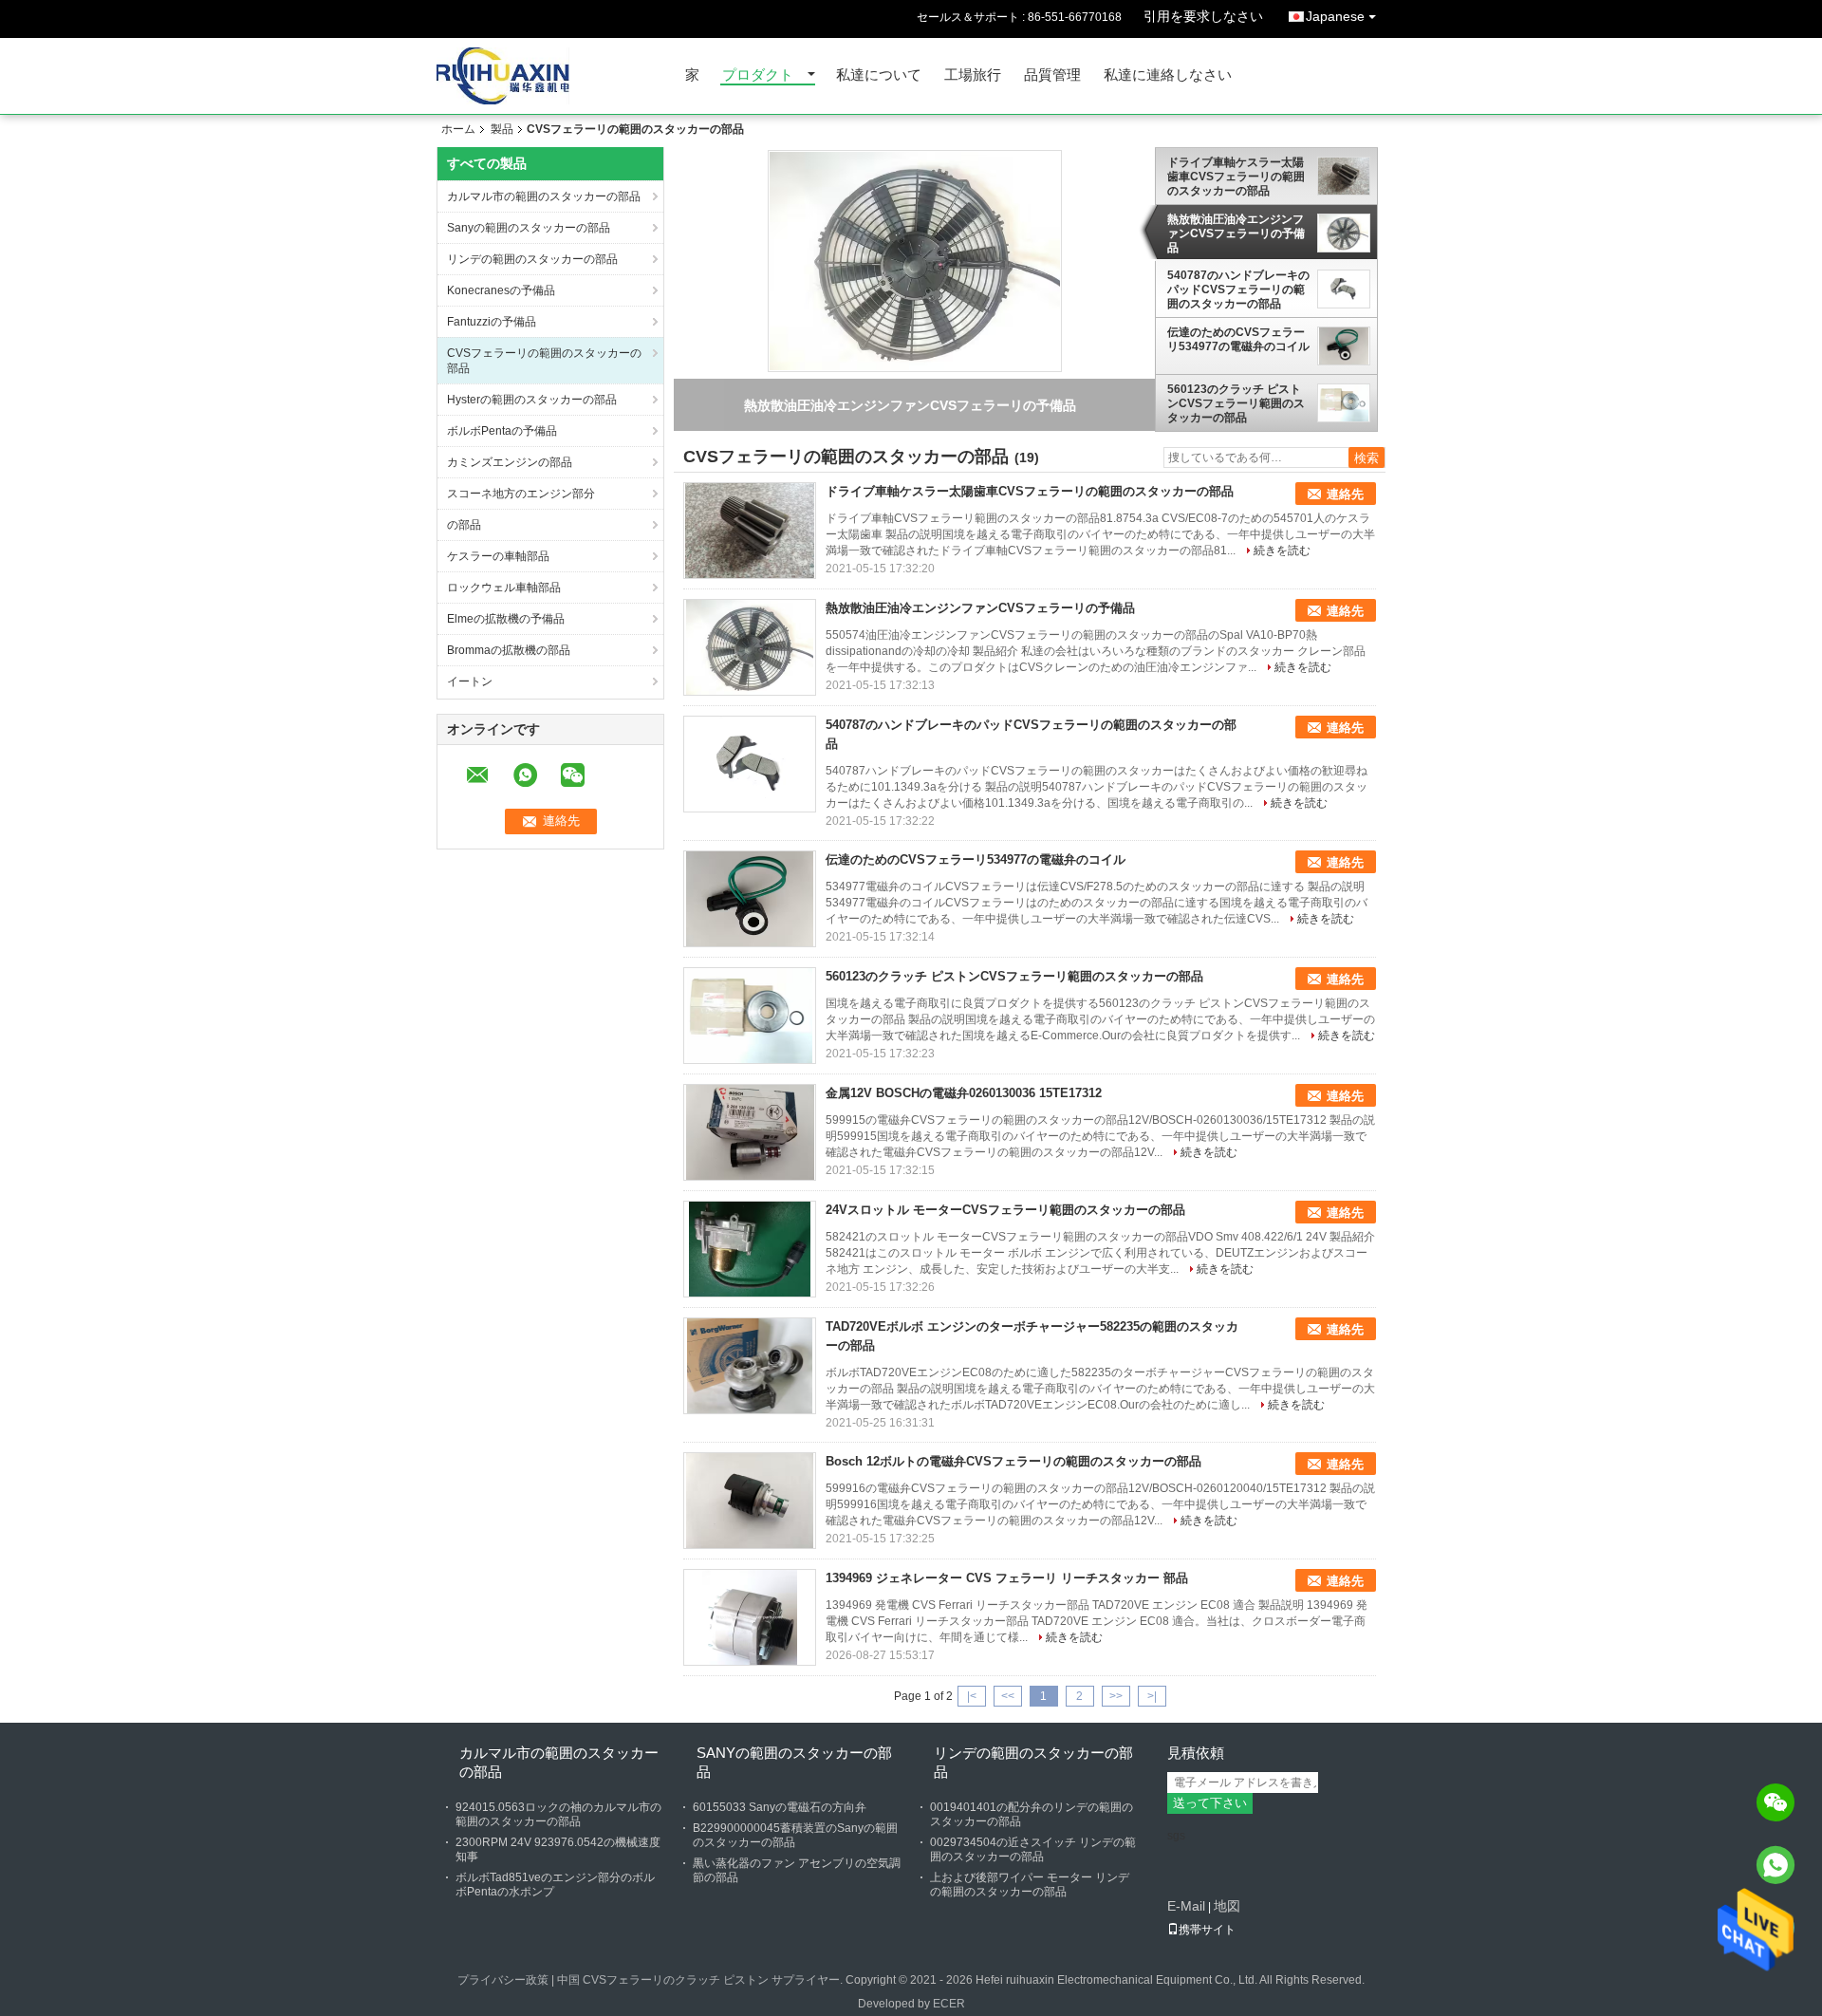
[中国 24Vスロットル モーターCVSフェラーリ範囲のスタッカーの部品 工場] (750, 1249)
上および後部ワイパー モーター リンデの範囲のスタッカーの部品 (1030, 1885)
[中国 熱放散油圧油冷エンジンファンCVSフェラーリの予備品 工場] (750, 647)
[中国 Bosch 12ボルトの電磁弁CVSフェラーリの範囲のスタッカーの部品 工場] (750, 1501)
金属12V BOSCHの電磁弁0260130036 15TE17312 (964, 1093)
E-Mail (1186, 1906)
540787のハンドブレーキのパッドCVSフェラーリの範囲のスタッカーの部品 (1238, 289)
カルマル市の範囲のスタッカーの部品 (544, 196)
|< (972, 1696)
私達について (879, 75)
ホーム (458, 129)
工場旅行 (973, 75)
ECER (949, 2004)
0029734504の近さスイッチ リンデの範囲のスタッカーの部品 (1033, 1849)
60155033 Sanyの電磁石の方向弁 (780, 1807)
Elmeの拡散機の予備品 (506, 619)
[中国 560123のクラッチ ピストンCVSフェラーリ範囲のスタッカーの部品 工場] (750, 1016)
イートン (470, 681)
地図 (1227, 1906)
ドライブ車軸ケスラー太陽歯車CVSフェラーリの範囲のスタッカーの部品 (1236, 177)
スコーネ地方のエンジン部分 (521, 494)
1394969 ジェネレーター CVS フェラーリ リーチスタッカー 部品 (1007, 1578)
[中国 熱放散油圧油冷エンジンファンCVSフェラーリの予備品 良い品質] (915, 260)
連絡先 (1345, 494)
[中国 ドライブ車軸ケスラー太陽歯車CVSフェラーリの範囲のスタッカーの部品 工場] (750, 531)
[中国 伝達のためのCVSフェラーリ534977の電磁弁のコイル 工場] (750, 899)
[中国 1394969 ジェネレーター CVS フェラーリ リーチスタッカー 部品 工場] (750, 1617)
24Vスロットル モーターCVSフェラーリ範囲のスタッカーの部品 (1005, 1210)
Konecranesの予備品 (501, 290)
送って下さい (1210, 1803)
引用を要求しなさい (1203, 16)
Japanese (1335, 16)
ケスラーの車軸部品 (498, 556)
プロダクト (758, 75)
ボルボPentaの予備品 (502, 431)
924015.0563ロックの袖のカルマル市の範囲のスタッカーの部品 (558, 1814)
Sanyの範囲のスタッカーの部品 (529, 228)
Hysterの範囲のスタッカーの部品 (532, 400)
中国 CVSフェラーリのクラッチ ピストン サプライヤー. (701, 1980)
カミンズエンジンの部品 (510, 462)
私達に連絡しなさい (1168, 75)
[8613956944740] (1776, 1865)
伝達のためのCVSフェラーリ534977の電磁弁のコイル (1238, 339)
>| (1152, 1696)
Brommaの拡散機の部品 (509, 650)
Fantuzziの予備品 (492, 322)
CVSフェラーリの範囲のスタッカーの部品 (544, 361)
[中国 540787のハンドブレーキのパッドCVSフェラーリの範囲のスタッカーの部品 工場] (750, 764)
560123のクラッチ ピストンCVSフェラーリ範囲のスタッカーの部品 (1236, 403)
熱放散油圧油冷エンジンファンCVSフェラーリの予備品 (1236, 233)
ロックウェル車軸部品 (504, 588)
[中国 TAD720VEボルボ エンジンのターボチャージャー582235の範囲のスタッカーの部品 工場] (750, 1366)
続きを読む (1282, 551)
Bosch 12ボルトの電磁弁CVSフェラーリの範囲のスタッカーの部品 (1013, 1461)
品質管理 (1052, 75)
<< (1008, 1696)
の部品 (464, 525)
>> (1116, 1696)
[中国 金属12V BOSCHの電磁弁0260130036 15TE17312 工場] (750, 1132)
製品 (502, 129)
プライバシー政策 (503, 1980)
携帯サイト (1207, 1930)
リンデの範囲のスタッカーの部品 (532, 259)
